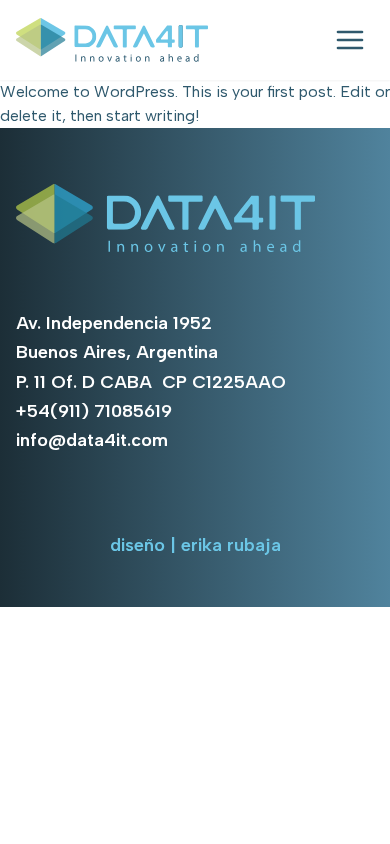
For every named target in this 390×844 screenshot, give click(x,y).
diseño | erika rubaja (195, 545)
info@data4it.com (92, 440)
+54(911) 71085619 (94, 411)
